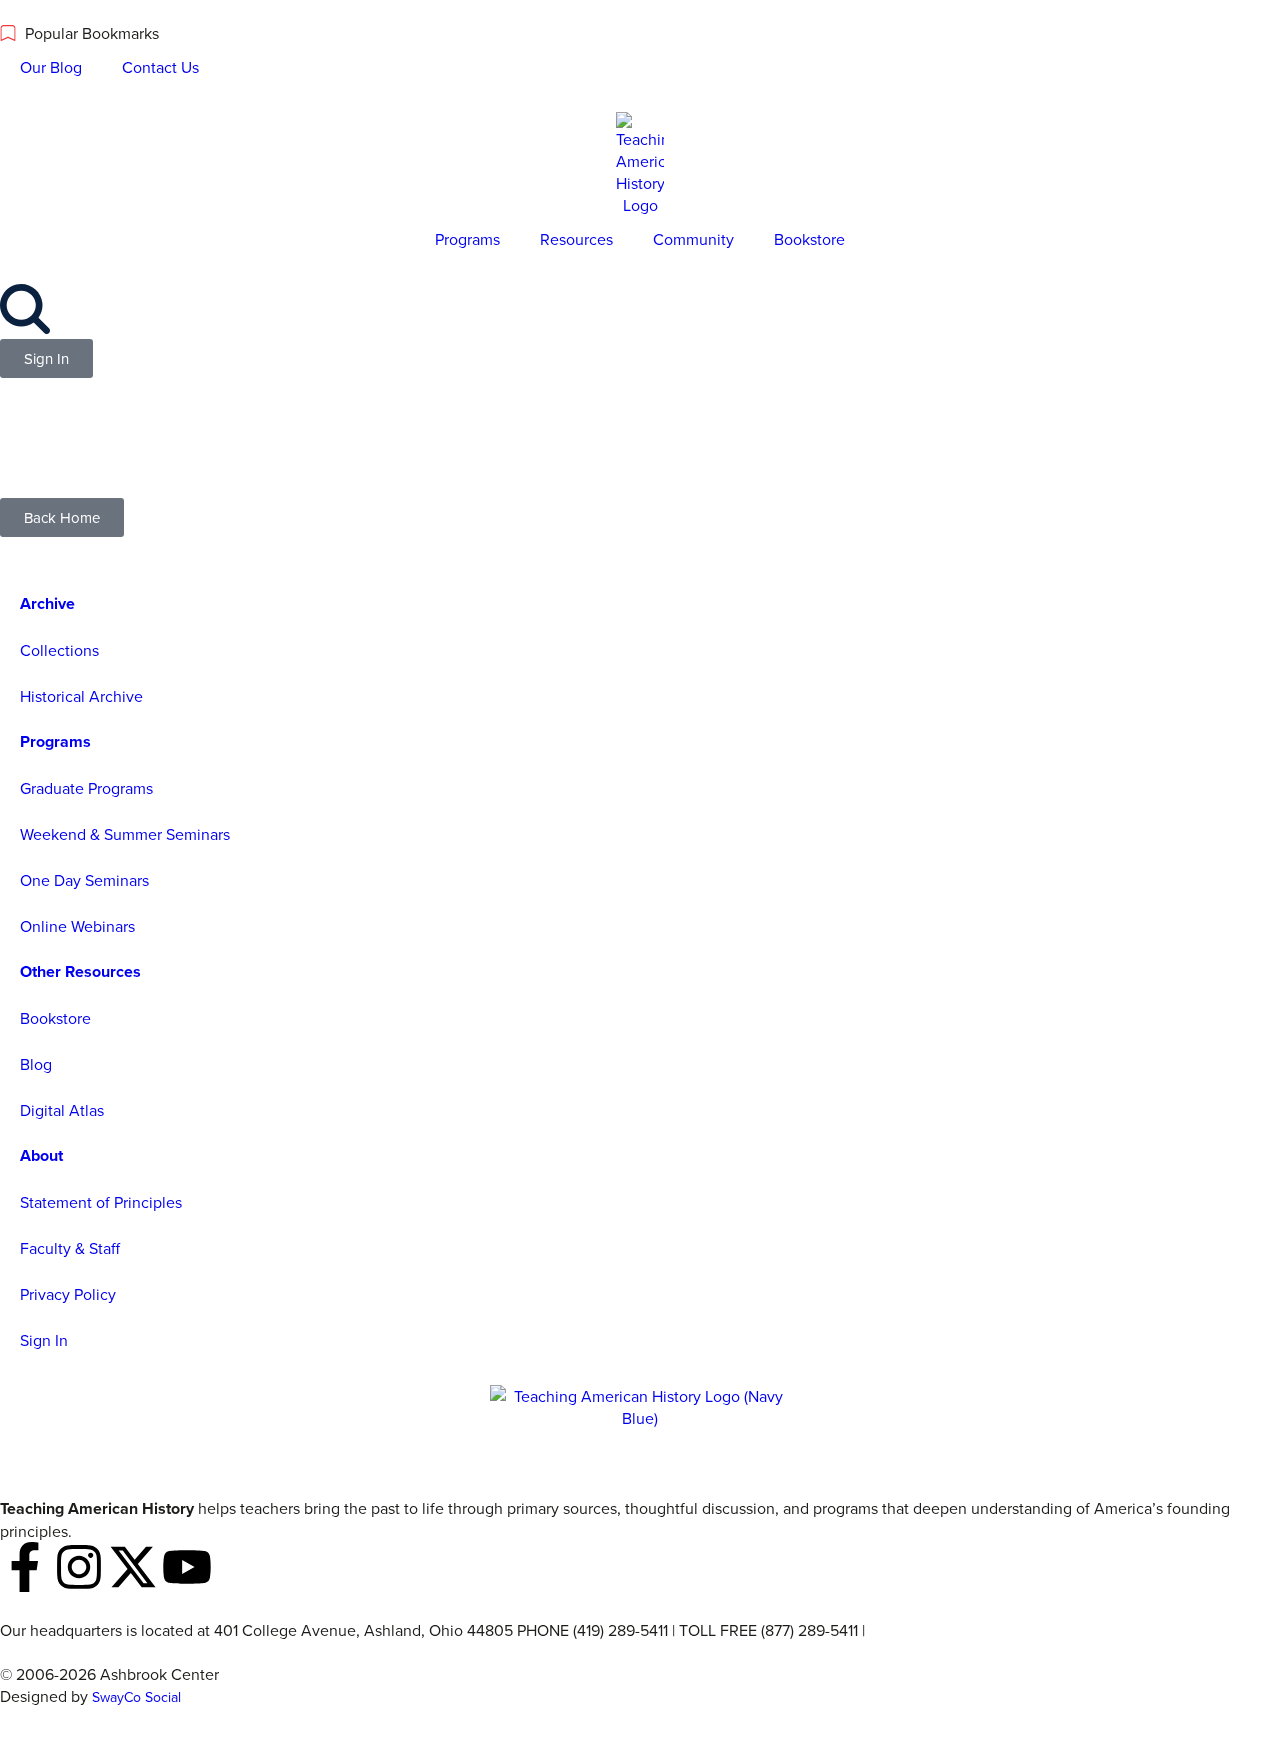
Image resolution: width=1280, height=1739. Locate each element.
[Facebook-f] (25, 1567)
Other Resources (80, 971)
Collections (59, 650)
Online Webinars (77, 926)
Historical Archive (81, 696)
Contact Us (160, 67)
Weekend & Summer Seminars (125, 834)
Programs (467, 239)
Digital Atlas (62, 1110)
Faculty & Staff (70, 1248)
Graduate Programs (86, 788)
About (41, 1155)
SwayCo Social (136, 1697)
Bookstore (809, 239)
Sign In (44, 1340)
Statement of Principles (101, 1202)
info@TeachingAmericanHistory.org (991, 1630)
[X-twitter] (133, 1567)
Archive (47, 603)
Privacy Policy (68, 1294)
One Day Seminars (84, 880)
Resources (576, 239)
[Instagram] (79, 1567)
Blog (36, 1064)
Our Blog (51, 67)
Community (693, 239)
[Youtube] (187, 1567)
